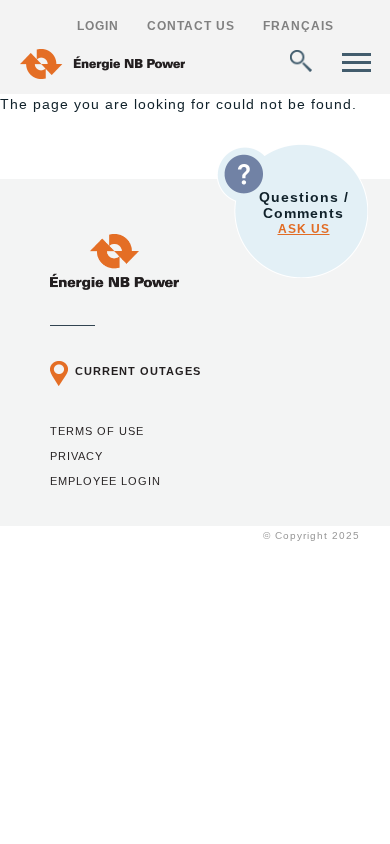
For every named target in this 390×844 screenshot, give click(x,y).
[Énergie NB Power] (102, 66)
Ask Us (304, 229)
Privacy (76, 456)
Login (98, 26)
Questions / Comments (304, 212)
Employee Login (105, 481)
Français (298, 26)
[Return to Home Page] (114, 285)
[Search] (301, 61)
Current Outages (138, 371)
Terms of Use (97, 431)
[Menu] (356, 62)
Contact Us (191, 26)
